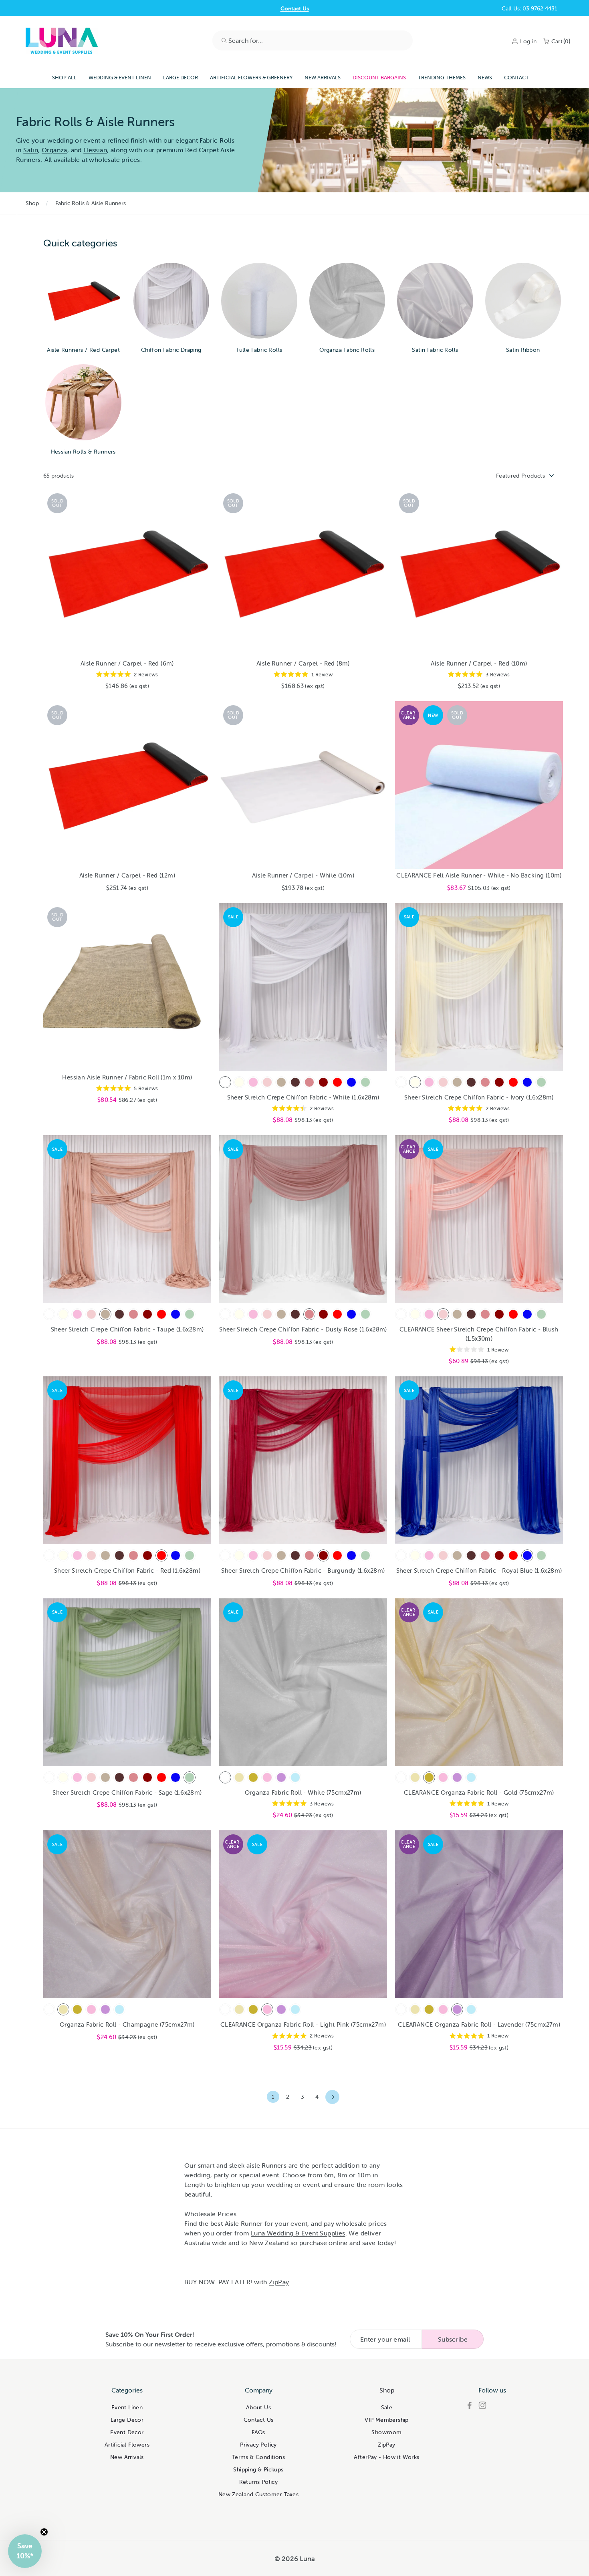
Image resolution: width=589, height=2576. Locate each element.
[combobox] (313, 40)
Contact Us (295, 8)
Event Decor (127, 2432)
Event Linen (127, 2407)
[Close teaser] (44, 2532)
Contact (516, 78)
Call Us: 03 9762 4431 (529, 8)
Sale (387, 2407)
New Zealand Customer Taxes (258, 2494)
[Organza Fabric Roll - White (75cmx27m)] (225, 1777)
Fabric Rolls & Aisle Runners (91, 203)
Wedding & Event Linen (120, 78)
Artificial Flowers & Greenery (251, 78)
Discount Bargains (379, 78)
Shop (32, 203)
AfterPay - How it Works (386, 2457)
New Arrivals (323, 78)
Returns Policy (259, 2482)
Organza (54, 150)
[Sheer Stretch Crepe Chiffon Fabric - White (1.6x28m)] (225, 1082)
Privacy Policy (258, 2445)
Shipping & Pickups (258, 2469)
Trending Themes (442, 78)
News (485, 78)
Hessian (95, 150)
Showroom (386, 2432)
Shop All (64, 78)
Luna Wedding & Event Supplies (298, 2233)
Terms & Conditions (258, 2457)
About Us (258, 2407)
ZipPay (279, 2282)
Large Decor (181, 78)
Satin (31, 150)
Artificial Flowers (127, 2445)
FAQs (258, 2432)
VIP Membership (387, 2420)
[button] (25, 2551)
